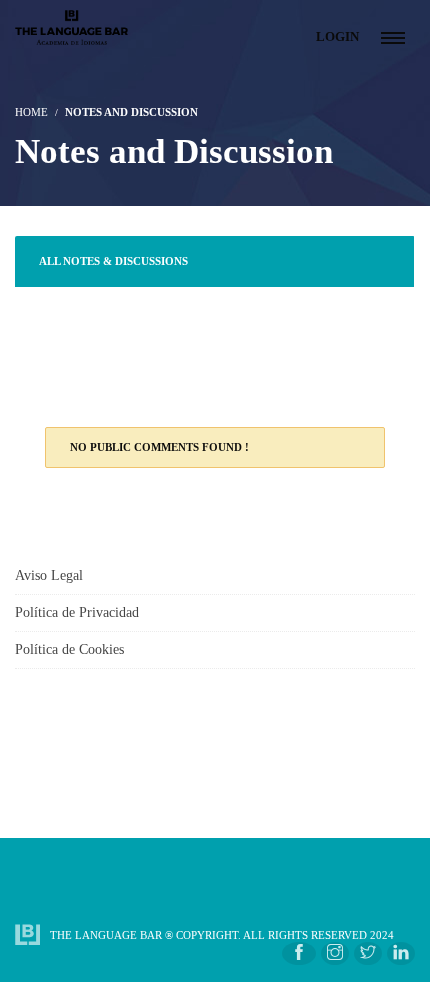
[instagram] (335, 953)
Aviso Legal (49, 575)
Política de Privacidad (77, 612)
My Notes (68, 364)
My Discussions (86, 312)
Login (337, 36)
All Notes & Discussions (113, 261)
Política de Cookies (69, 649)
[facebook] (299, 953)
